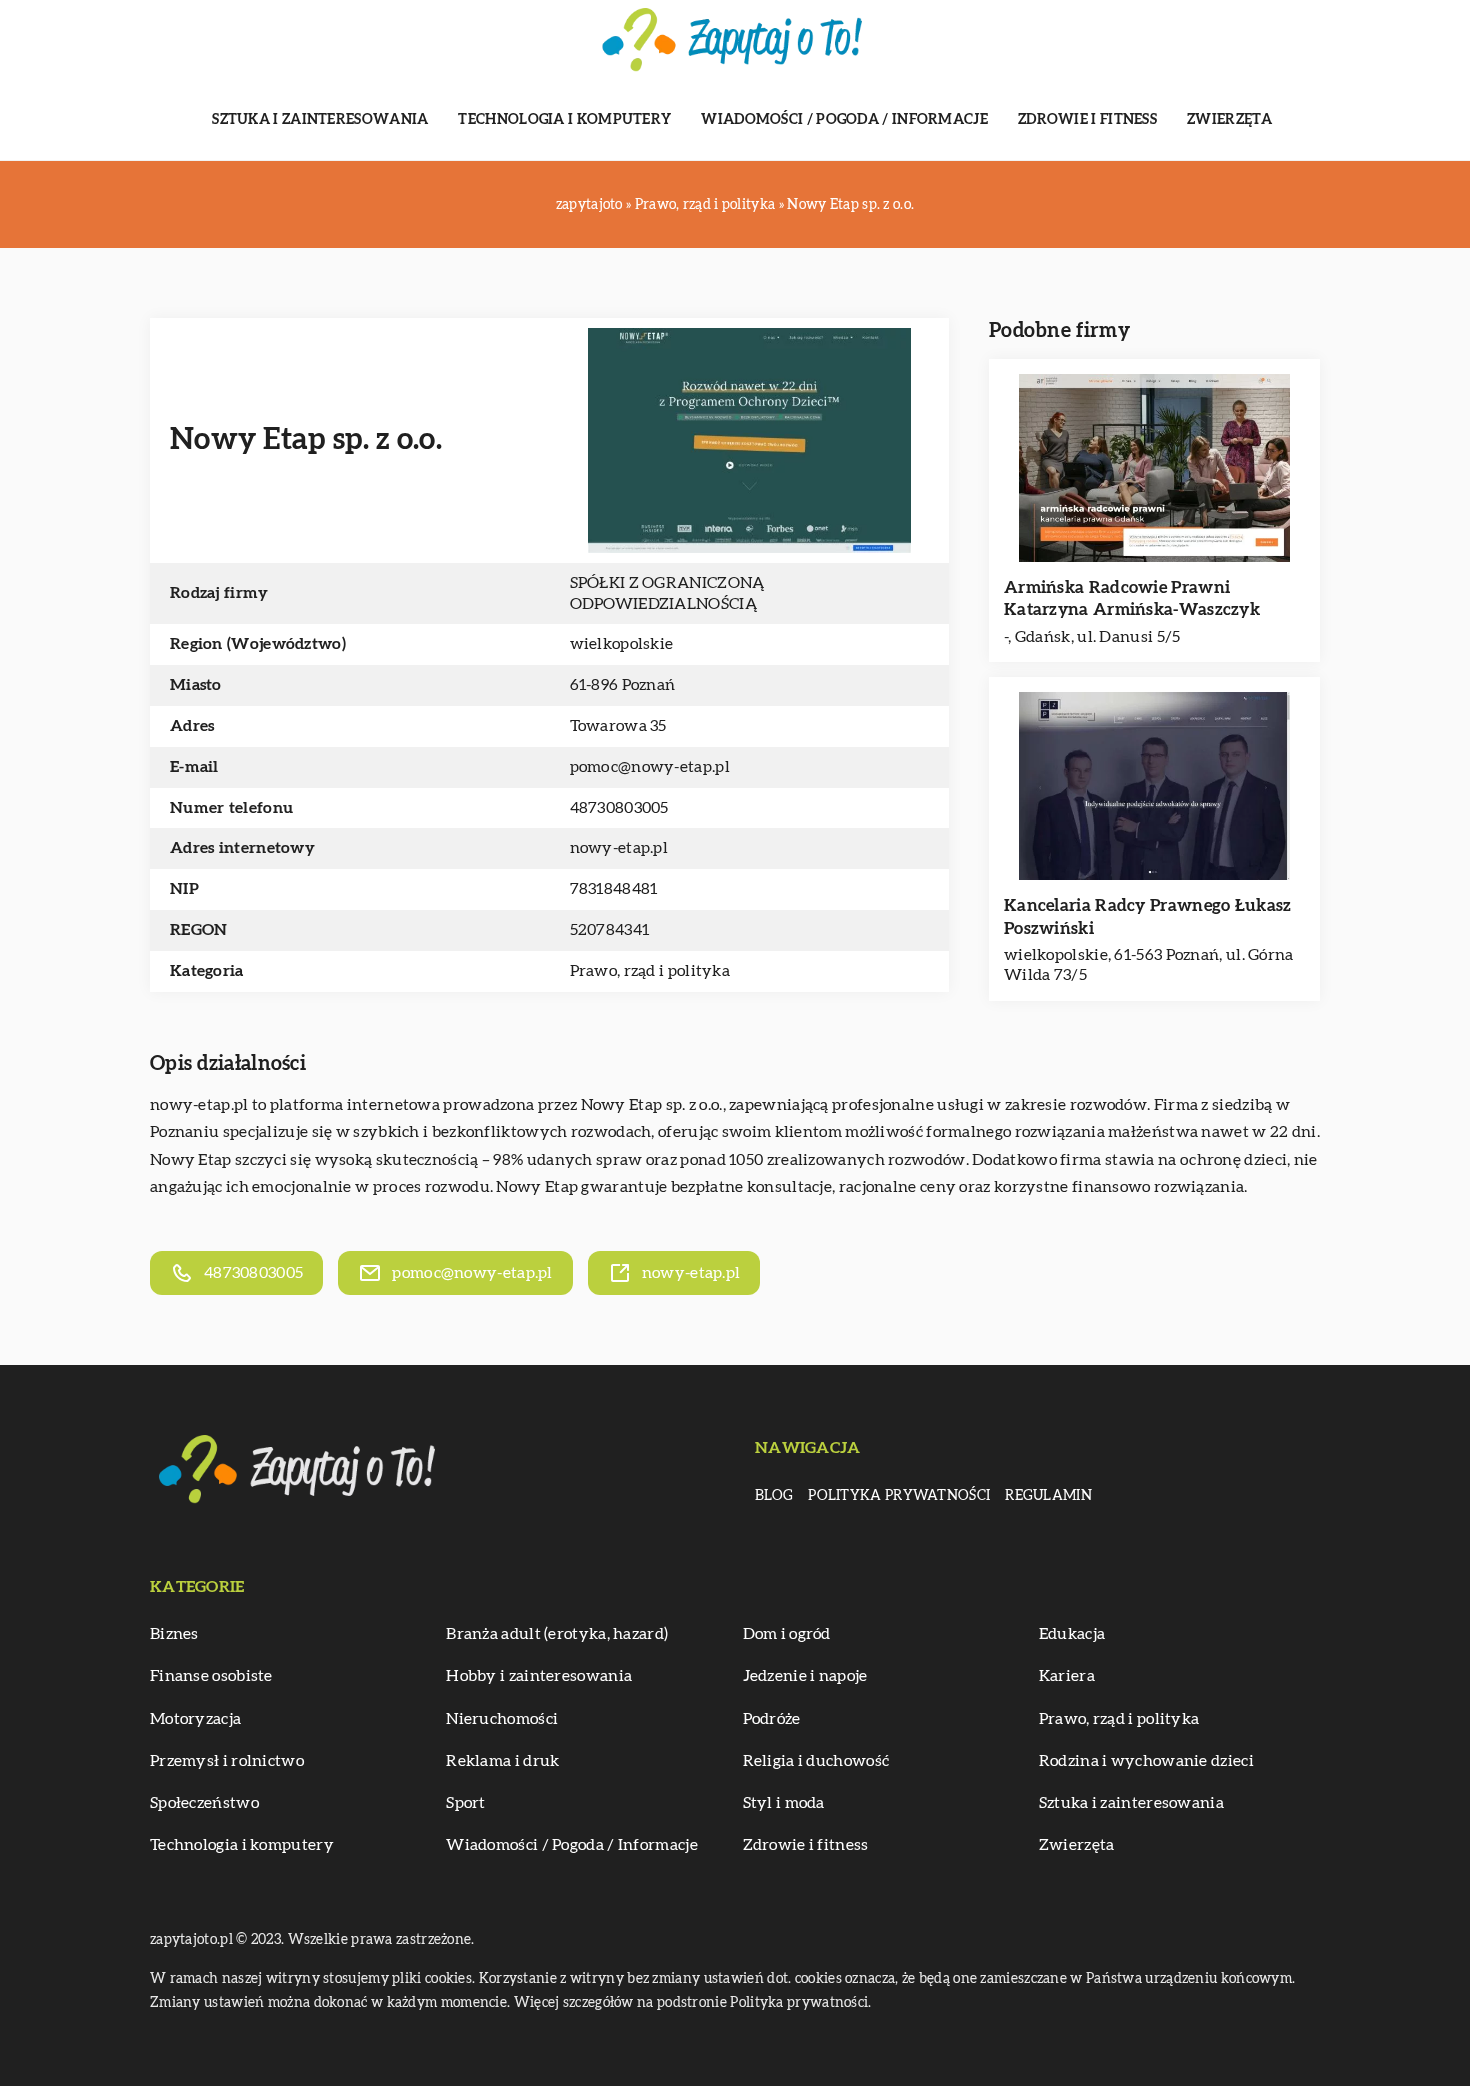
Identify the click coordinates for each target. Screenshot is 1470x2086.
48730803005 (619, 808)
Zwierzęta (1230, 120)
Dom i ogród (787, 1634)
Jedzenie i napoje (805, 1676)
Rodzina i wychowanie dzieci (1146, 1761)
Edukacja (1072, 1634)
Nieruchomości (502, 1719)
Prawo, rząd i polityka (650, 971)
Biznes (174, 1634)
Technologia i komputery (564, 120)
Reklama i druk (502, 1761)
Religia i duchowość (816, 1761)
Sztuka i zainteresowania (320, 120)
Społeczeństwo (204, 1803)
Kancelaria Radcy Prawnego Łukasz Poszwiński (1148, 916)
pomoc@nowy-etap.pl (650, 767)
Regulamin (1048, 1496)
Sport (466, 1803)
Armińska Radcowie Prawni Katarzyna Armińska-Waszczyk (1132, 598)
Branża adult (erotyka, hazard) (557, 1634)
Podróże (772, 1719)
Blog (774, 1496)
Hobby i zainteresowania (539, 1676)
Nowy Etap (622, 1105)
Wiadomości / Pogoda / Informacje (844, 120)
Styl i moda (784, 1803)
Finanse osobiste (211, 1676)
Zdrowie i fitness (1087, 120)
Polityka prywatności (899, 1496)
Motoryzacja (195, 1719)
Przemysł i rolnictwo (227, 1761)
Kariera (1067, 1676)
